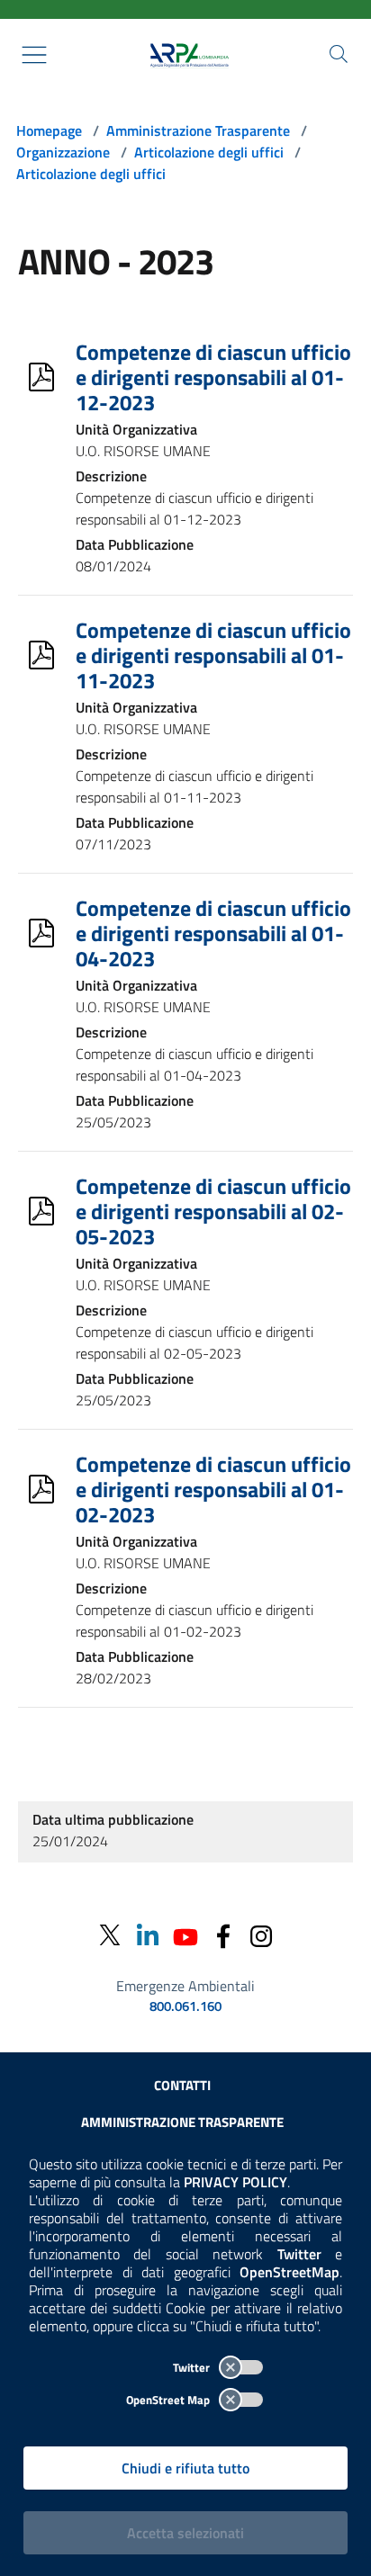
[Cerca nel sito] (339, 54)
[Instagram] (261, 1935)
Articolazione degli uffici (209, 152)
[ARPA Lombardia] (185, 55)
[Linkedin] (148, 1935)
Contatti (182, 2085)
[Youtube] (185, 1935)
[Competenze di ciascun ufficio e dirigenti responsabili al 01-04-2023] (41, 933)
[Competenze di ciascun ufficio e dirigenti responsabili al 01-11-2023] (41, 655)
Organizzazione (63, 152)
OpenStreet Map (169, 2400)
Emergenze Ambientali (185, 1986)
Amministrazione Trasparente (198, 130)
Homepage (49, 130)
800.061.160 (185, 2006)
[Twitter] (110, 1935)
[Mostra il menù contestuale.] (34, 55)
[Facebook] (223, 1935)
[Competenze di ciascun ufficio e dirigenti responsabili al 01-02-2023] (41, 1489)
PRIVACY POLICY (235, 2182)
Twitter (193, 2367)
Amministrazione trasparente (182, 2122)
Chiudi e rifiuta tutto (185, 2468)
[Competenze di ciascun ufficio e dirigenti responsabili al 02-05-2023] (41, 1211)
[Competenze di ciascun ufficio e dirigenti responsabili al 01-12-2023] (41, 377)
